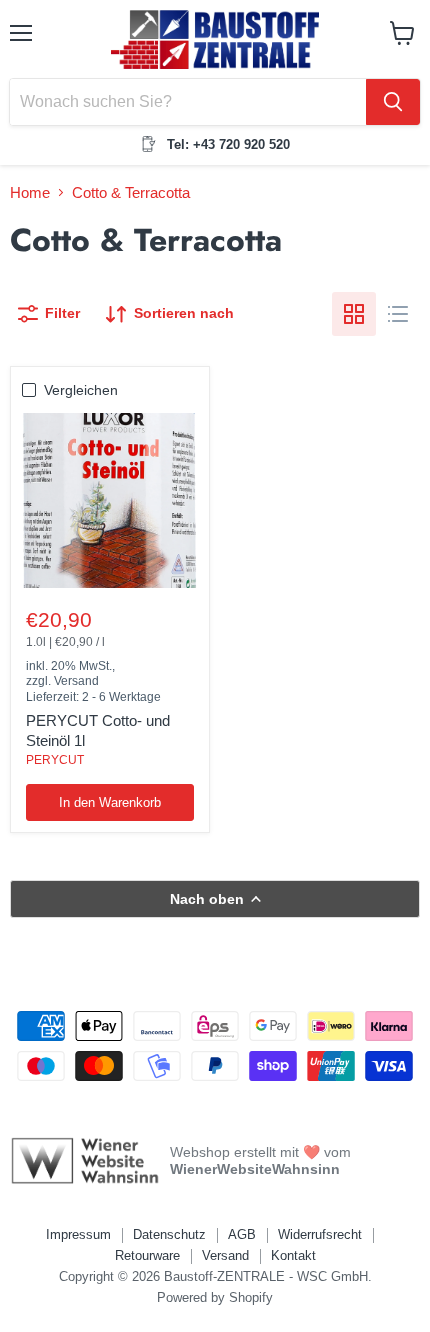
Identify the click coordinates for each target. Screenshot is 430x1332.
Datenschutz (169, 1234)
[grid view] (354, 314)
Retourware (147, 1255)
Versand (225, 1255)
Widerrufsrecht (320, 1234)
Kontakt (293, 1255)
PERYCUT (55, 760)
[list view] (398, 314)
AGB (242, 1234)
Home (30, 192)
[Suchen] (393, 102)
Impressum (78, 1234)
